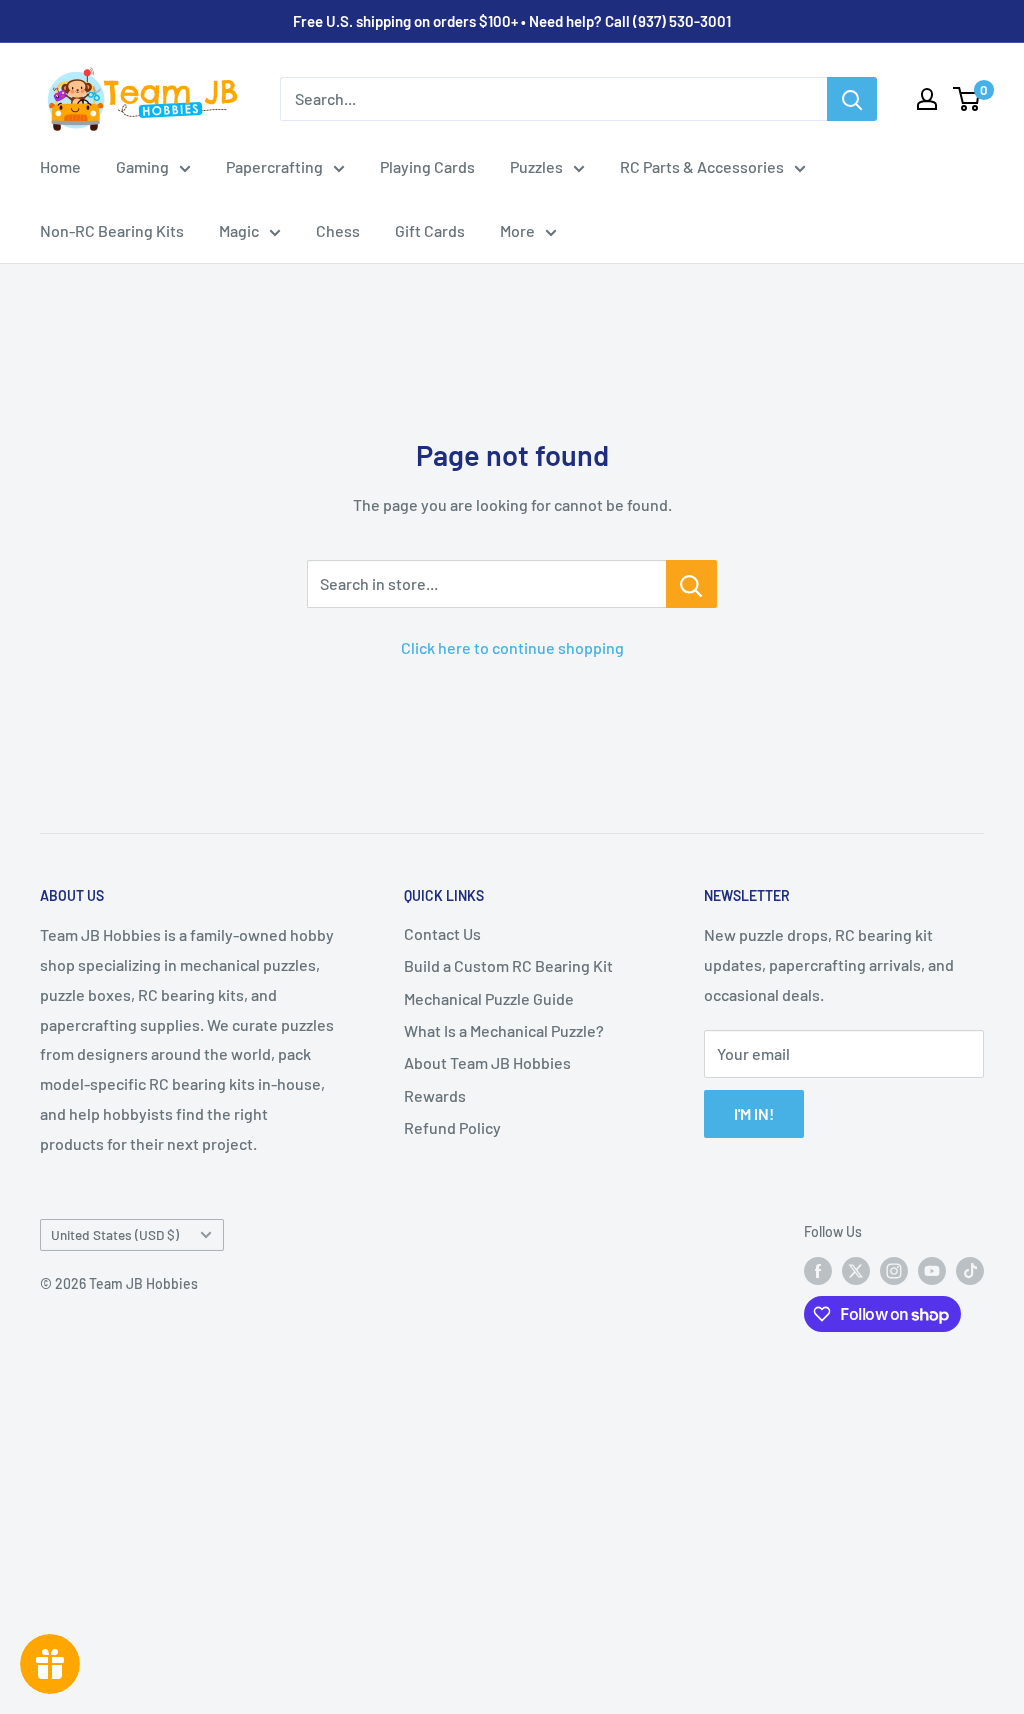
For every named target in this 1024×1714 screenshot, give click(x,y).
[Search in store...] (691, 584)
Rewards (435, 1095)
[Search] (852, 99)
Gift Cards (430, 230)
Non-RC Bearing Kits (112, 230)
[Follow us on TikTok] (970, 1270)
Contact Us (442, 933)
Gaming (142, 166)
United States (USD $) (115, 1234)
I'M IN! (754, 1113)
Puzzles (536, 166)
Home (60, 166)
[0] (967, 99)
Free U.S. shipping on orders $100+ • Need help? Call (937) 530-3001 (512, 21)
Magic (239, 230)
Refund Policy (452, 1127)
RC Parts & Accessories (702, 166)
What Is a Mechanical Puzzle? (504, 1030)
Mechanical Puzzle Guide (489, 998)
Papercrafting (274, 166)
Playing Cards (427, 166)
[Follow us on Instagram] (894, 1270)
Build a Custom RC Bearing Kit (508, 965)
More (517, 230)
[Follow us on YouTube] (932, 1270)
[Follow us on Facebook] (818, 1270)
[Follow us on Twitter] (856, 1270)
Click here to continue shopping (512, 647)
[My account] (927, 99)
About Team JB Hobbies (487, 1062)
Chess (338, 230)
